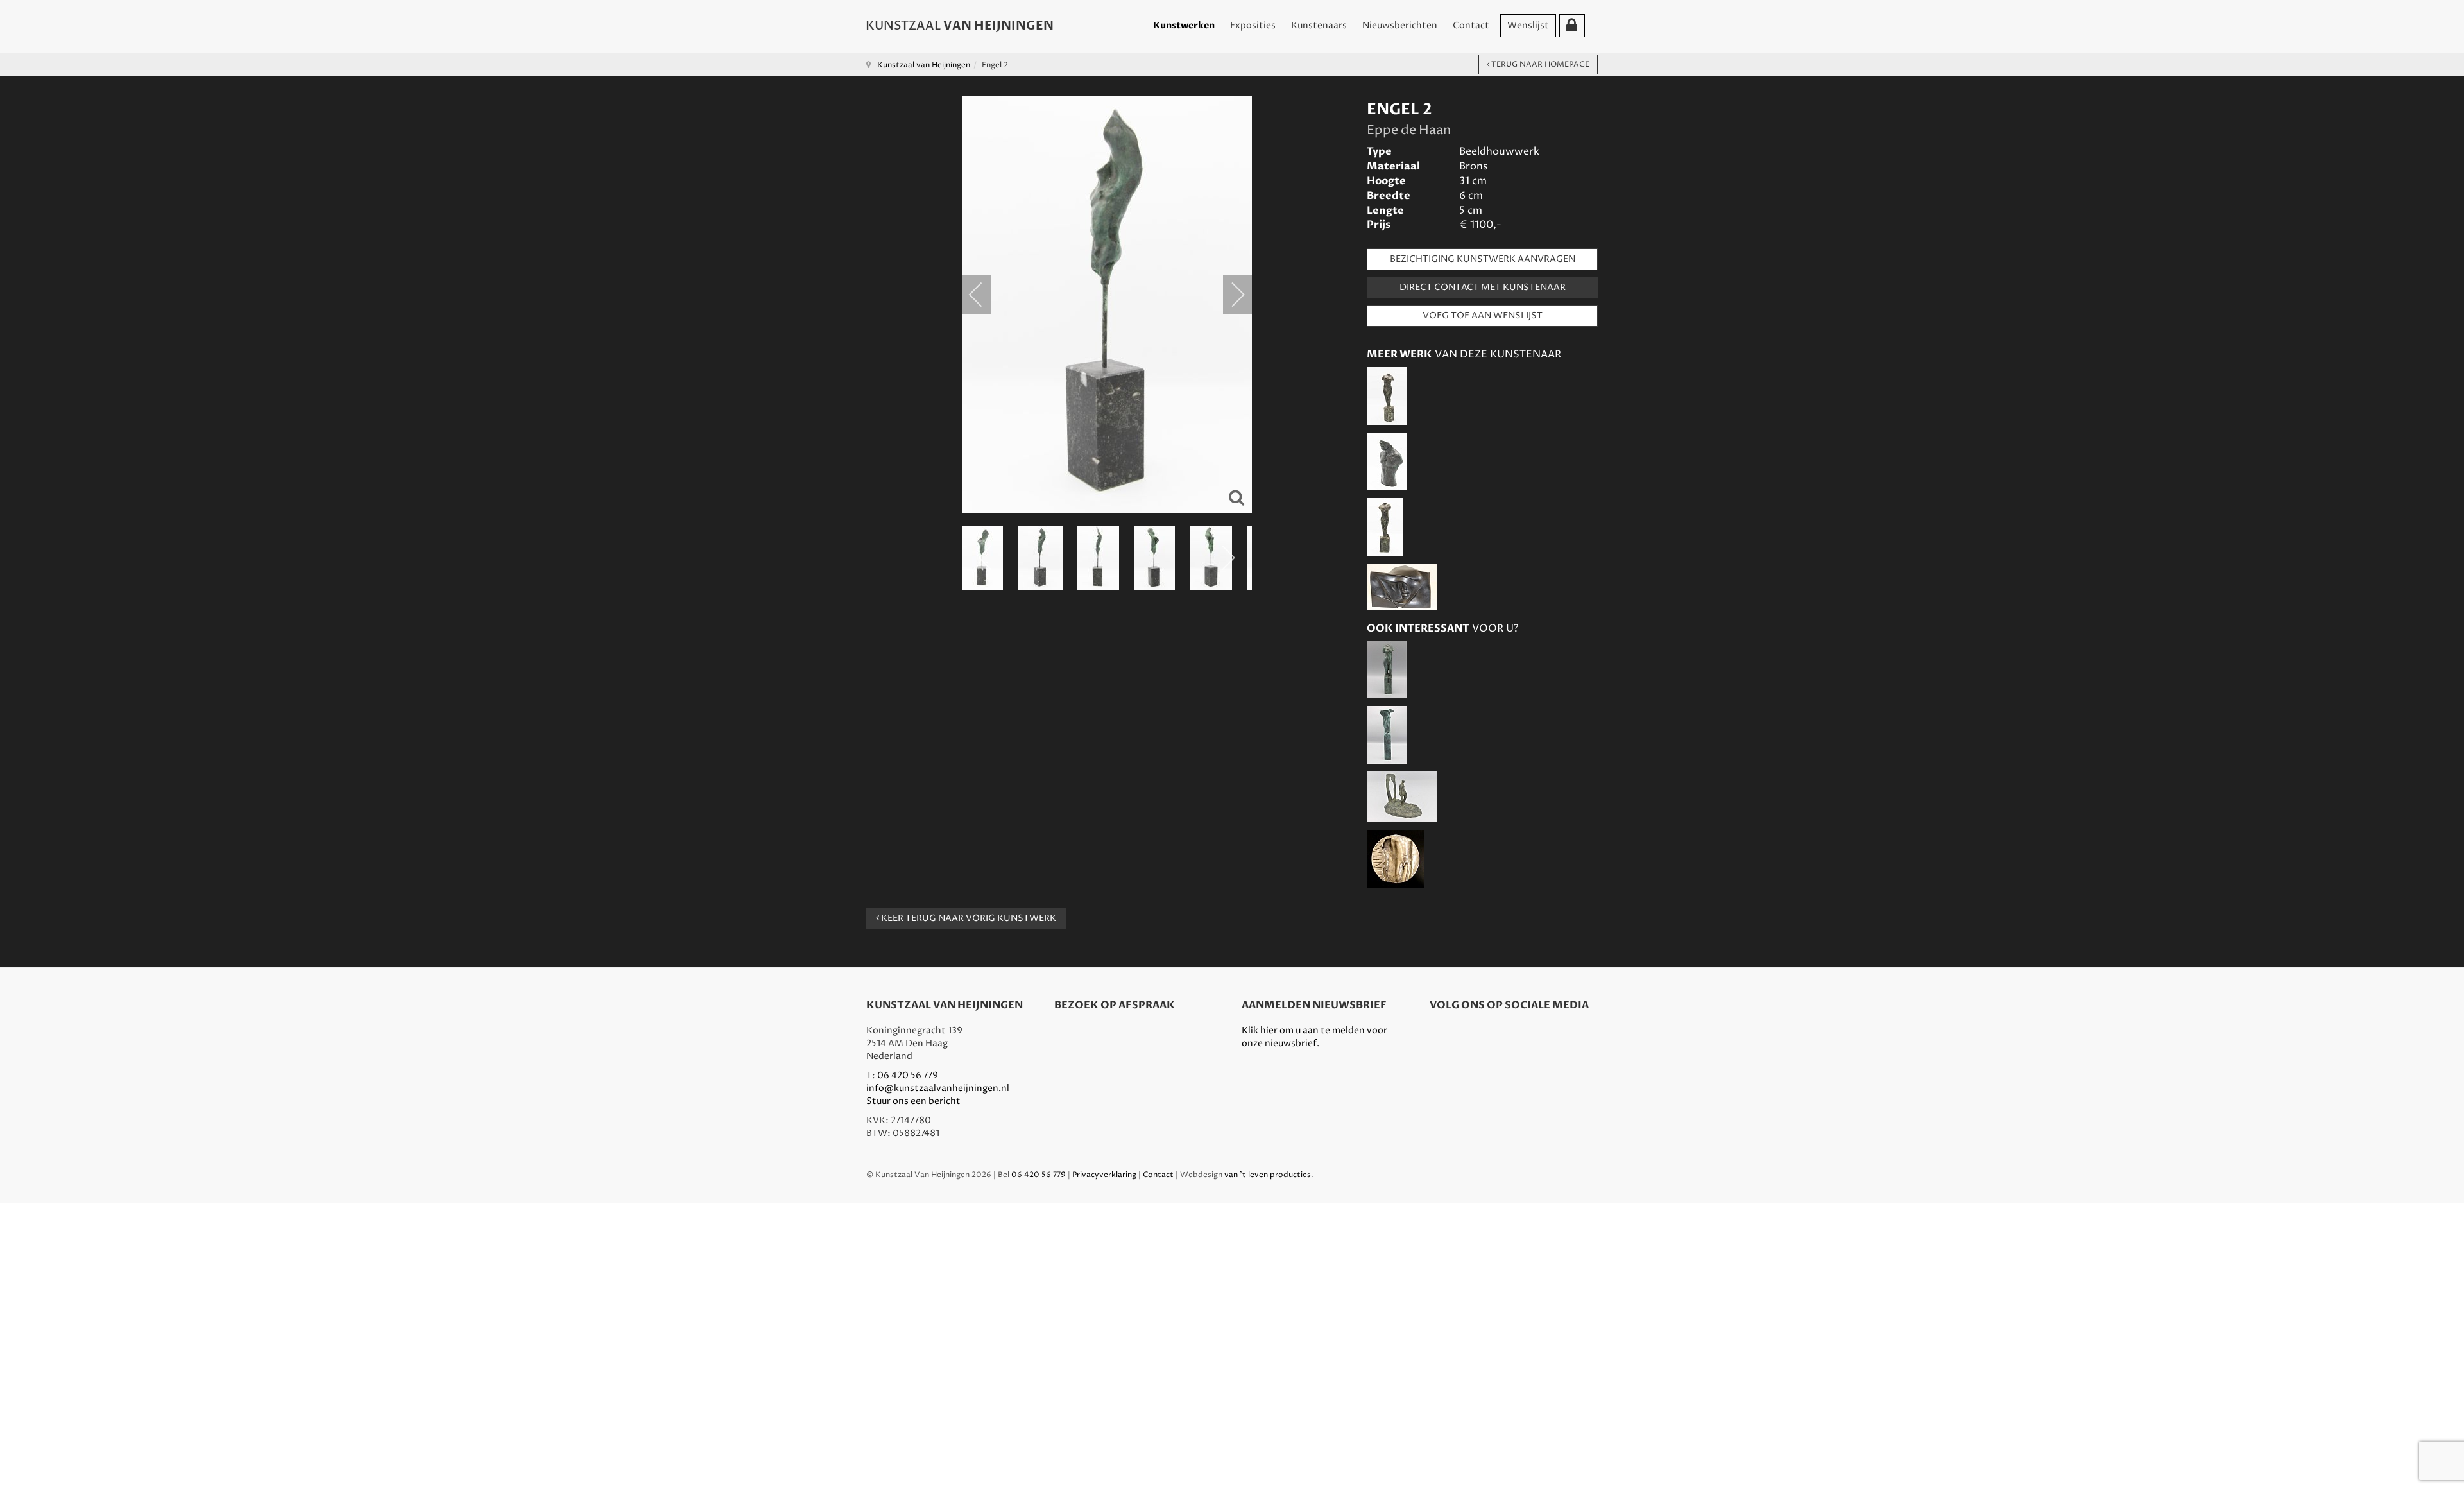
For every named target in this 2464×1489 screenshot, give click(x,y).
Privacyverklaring (1104, 1175)
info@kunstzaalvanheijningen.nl (938, 1088)
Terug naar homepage (1539, 65)
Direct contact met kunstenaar (1483, 287)
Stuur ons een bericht (913, 1101)
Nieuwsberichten (1400, 25)
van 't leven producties (1268, 1175)
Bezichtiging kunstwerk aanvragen (1483, 259)
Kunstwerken (1184, 25)
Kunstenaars (1319, 25)
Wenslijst (1528, 25)
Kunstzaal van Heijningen (924, 65)
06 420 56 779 (908, 1075)
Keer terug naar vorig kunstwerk (968, 918)
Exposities (1253, 25)
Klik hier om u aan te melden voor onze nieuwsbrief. (1314, 1037)
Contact (1471, 25)
